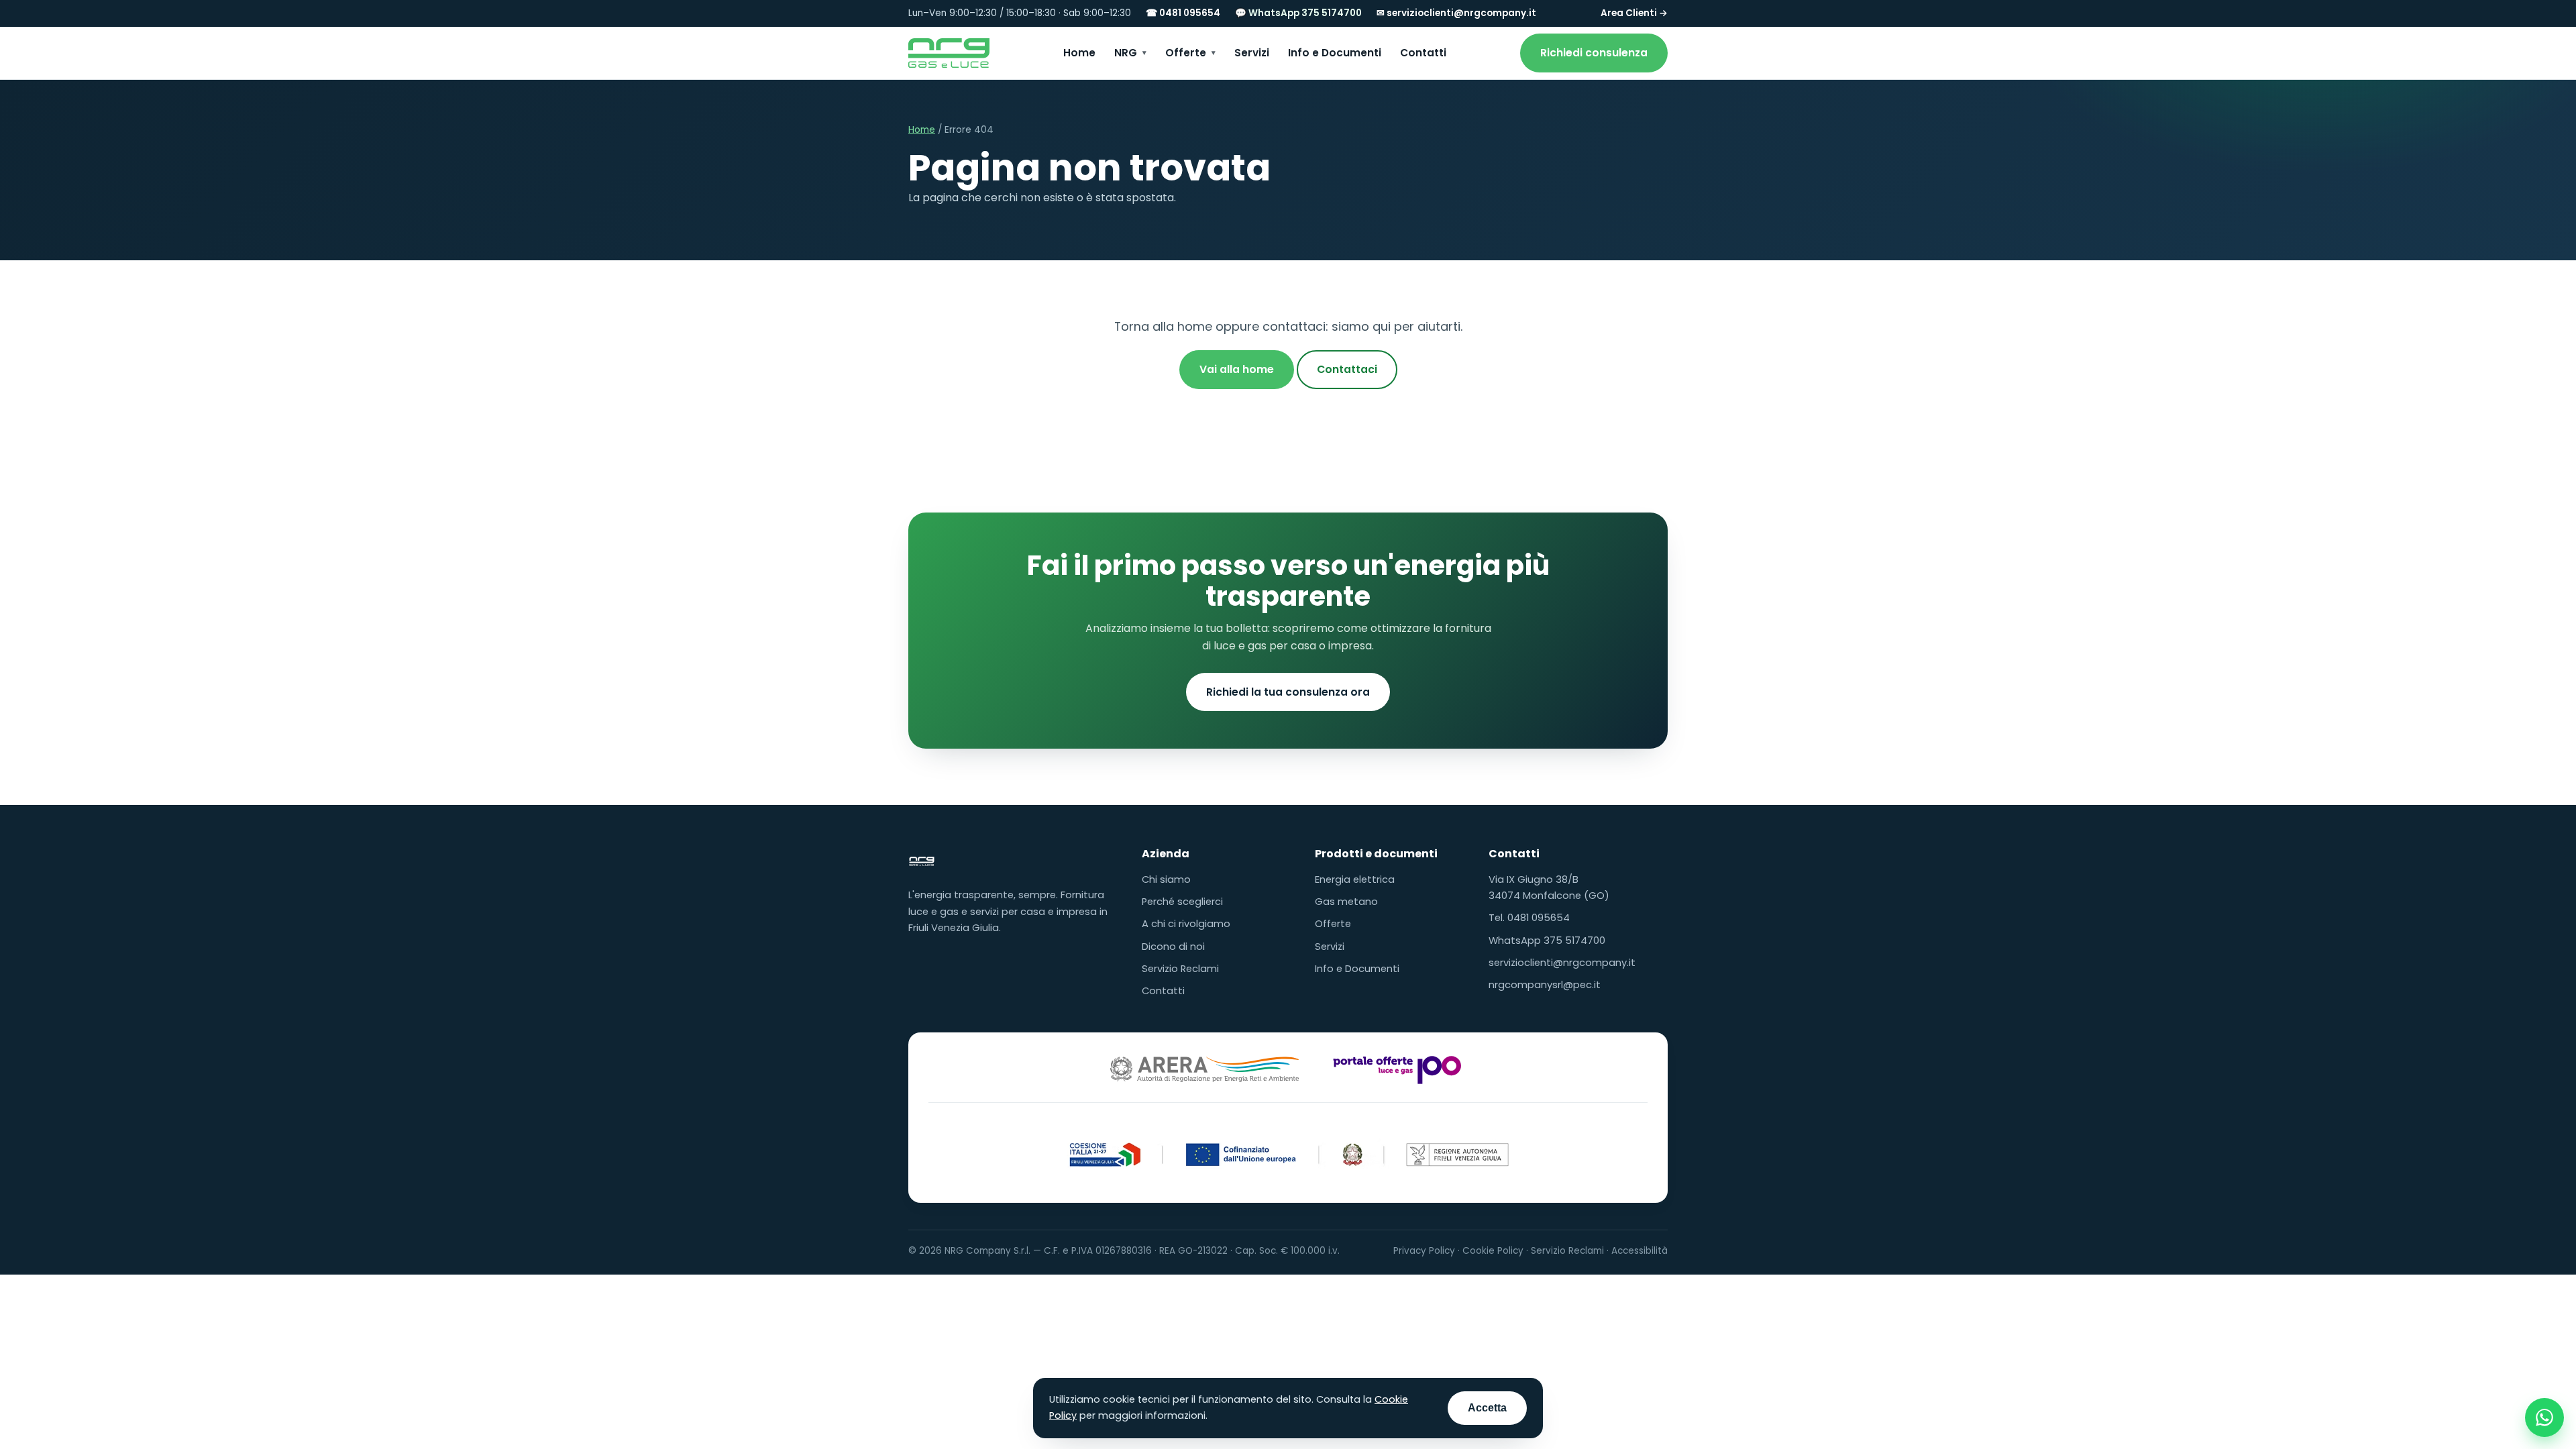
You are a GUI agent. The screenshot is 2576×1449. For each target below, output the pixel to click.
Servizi (1252, 53)
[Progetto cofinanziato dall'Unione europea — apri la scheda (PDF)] (1288, 1148)
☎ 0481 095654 (1183, 13)
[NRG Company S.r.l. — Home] (949, 53)
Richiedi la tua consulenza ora (1288, 692)
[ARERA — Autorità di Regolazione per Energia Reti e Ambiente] (1204, 1069)
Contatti (1423, 53)
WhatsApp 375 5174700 (1547, 941)
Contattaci (1347, 369)
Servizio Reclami (1180, 969)
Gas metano (1346, 902)
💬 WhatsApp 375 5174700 (1298, 13)
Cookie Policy (1493, 1251)
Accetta (1487, 1408)
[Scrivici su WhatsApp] (2544, 1417)
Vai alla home (1237, 369)
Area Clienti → (1634, 13)
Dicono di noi (1173, 947)
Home (1079, 53)
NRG (1126, 53)
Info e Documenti (1335, 53)
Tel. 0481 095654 (1529, 918)
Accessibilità (1640, 1251)
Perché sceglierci (1182, 902)
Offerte (1186, 53)
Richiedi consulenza (1594, 53)
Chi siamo (1166, 879)
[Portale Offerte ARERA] (1397, 1069)
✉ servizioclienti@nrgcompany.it (1456, 13)
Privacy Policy (1424, 1251)
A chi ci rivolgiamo (1186, 924)
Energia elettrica (1355, 879)
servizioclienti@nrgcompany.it (1562, 963)
